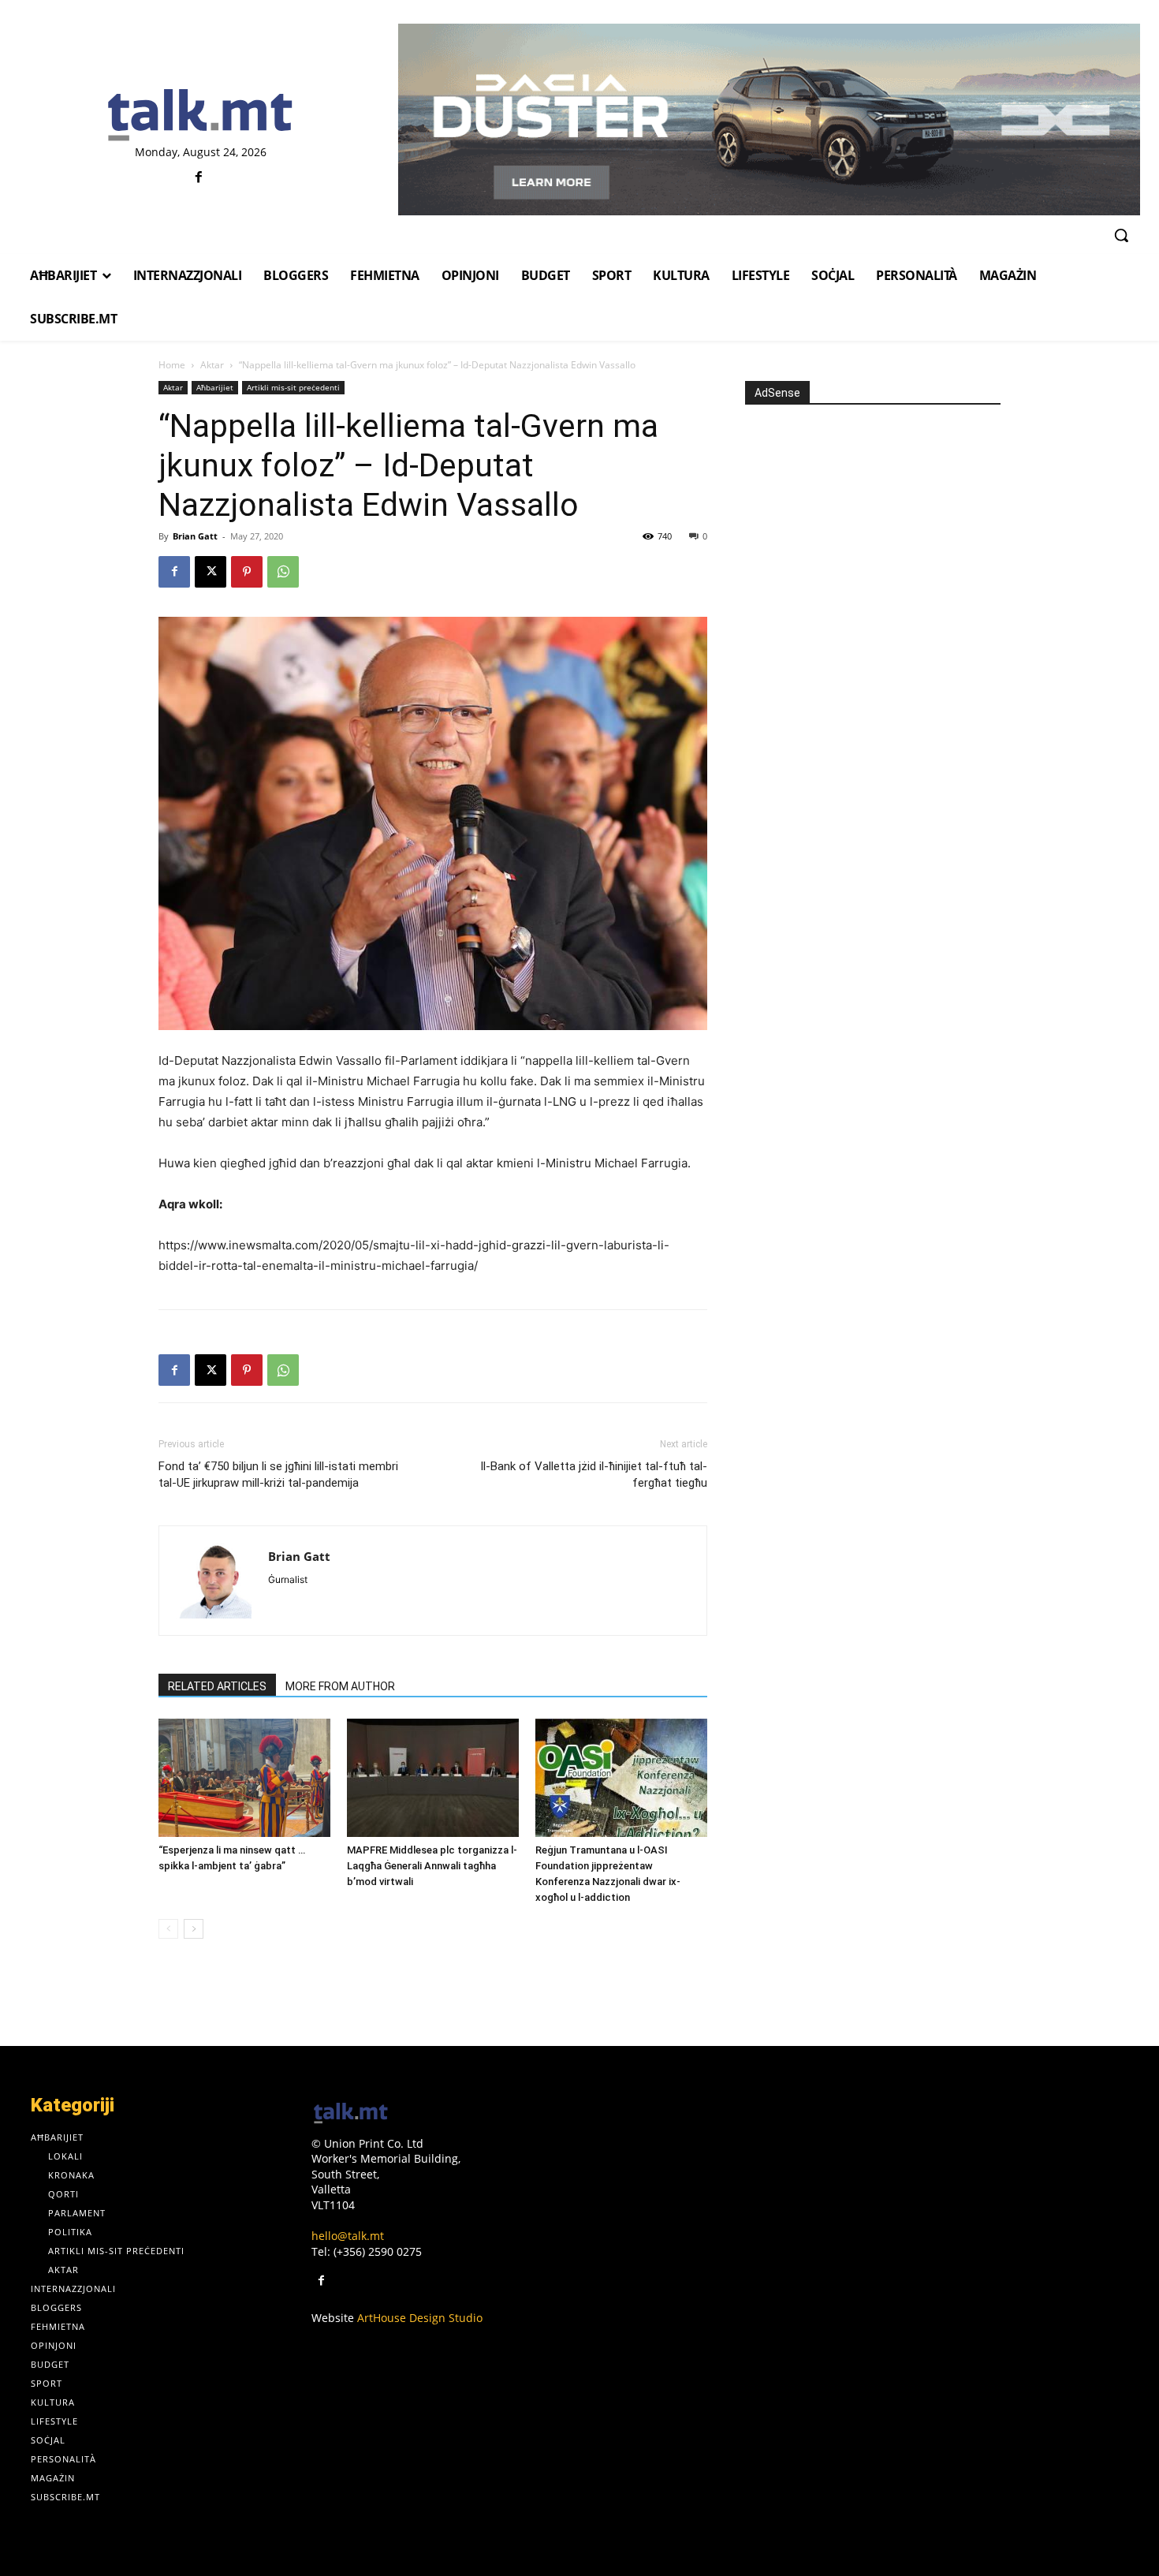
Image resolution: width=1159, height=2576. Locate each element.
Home (172, 365)
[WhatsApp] (283, 572)
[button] (1121, 235)
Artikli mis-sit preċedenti (293, 387)
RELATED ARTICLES (217, 1686)
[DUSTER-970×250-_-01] (769, 119)
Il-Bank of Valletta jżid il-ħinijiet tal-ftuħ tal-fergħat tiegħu (594, 1475)
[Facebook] (198, 178)
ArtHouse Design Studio (420, 2318)
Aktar (212, 365)
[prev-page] (168, 1929)
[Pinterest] (247, 572)
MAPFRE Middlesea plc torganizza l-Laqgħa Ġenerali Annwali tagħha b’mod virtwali (432, 1866)
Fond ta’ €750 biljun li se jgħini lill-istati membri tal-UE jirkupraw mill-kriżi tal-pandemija (278, 1475)
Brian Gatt (195, 536)
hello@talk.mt (348, 2236)
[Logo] (201, 116)
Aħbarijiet (215, 387)
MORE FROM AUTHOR (340, 1686)
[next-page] (194, 1929)
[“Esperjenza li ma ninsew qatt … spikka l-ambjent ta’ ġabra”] (244, 1778)
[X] (211, 572)
